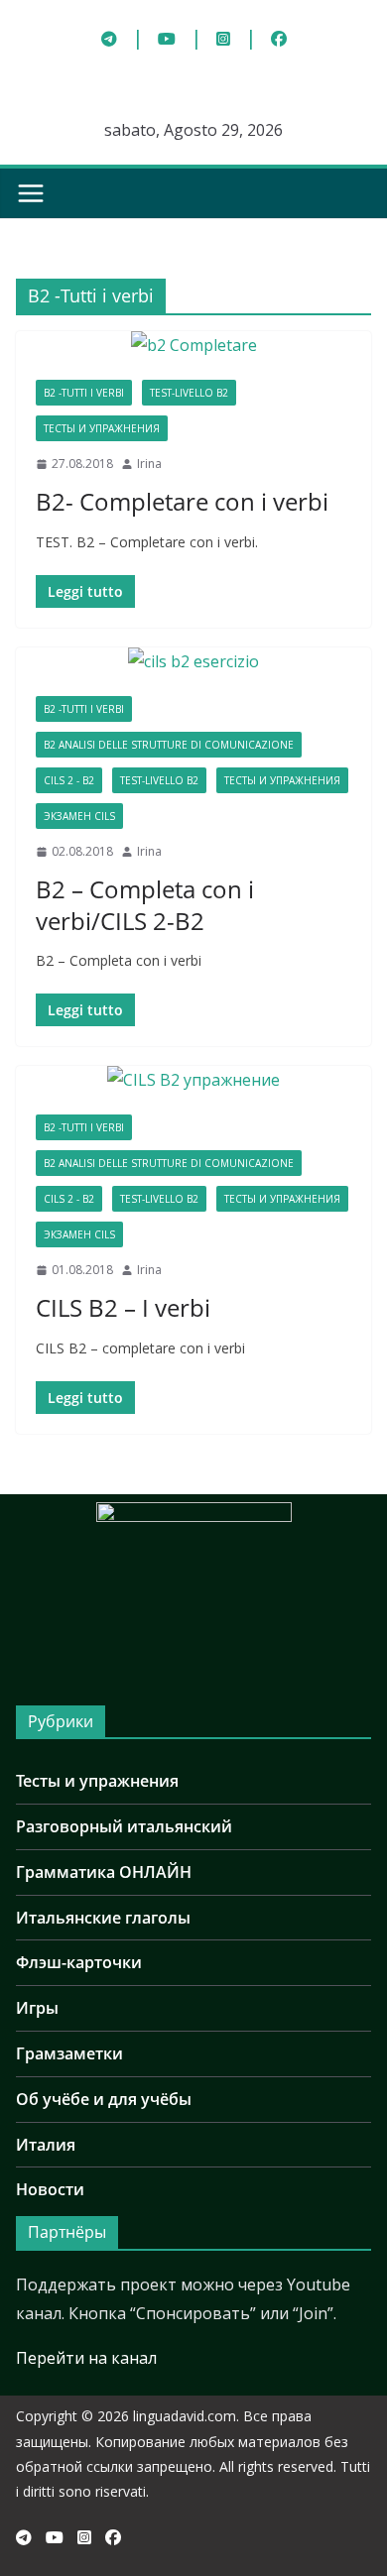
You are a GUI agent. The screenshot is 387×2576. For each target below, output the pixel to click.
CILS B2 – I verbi (123, 1307)
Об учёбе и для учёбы (104, 2099)
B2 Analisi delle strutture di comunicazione (169, 745)
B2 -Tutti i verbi (84, 393)
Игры (37, 2008)
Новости (50, 2189)
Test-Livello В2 (189, 393)
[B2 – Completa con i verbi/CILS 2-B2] (193, 662)
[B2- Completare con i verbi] (193, 346)
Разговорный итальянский (124, 1826)
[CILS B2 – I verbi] (193, 1080)
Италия (46, 2145)
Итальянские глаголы (103, 1918)
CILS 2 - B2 (69, 780)
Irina (149, 464)
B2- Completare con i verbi (182, 501)
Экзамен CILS (79, 816)
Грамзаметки (69, 2053)
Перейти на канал (86, 2358)
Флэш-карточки (79, 1962)
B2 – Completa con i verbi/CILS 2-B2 (145, 904)
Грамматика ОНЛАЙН (104, 1872)
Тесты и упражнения (102, 428)
